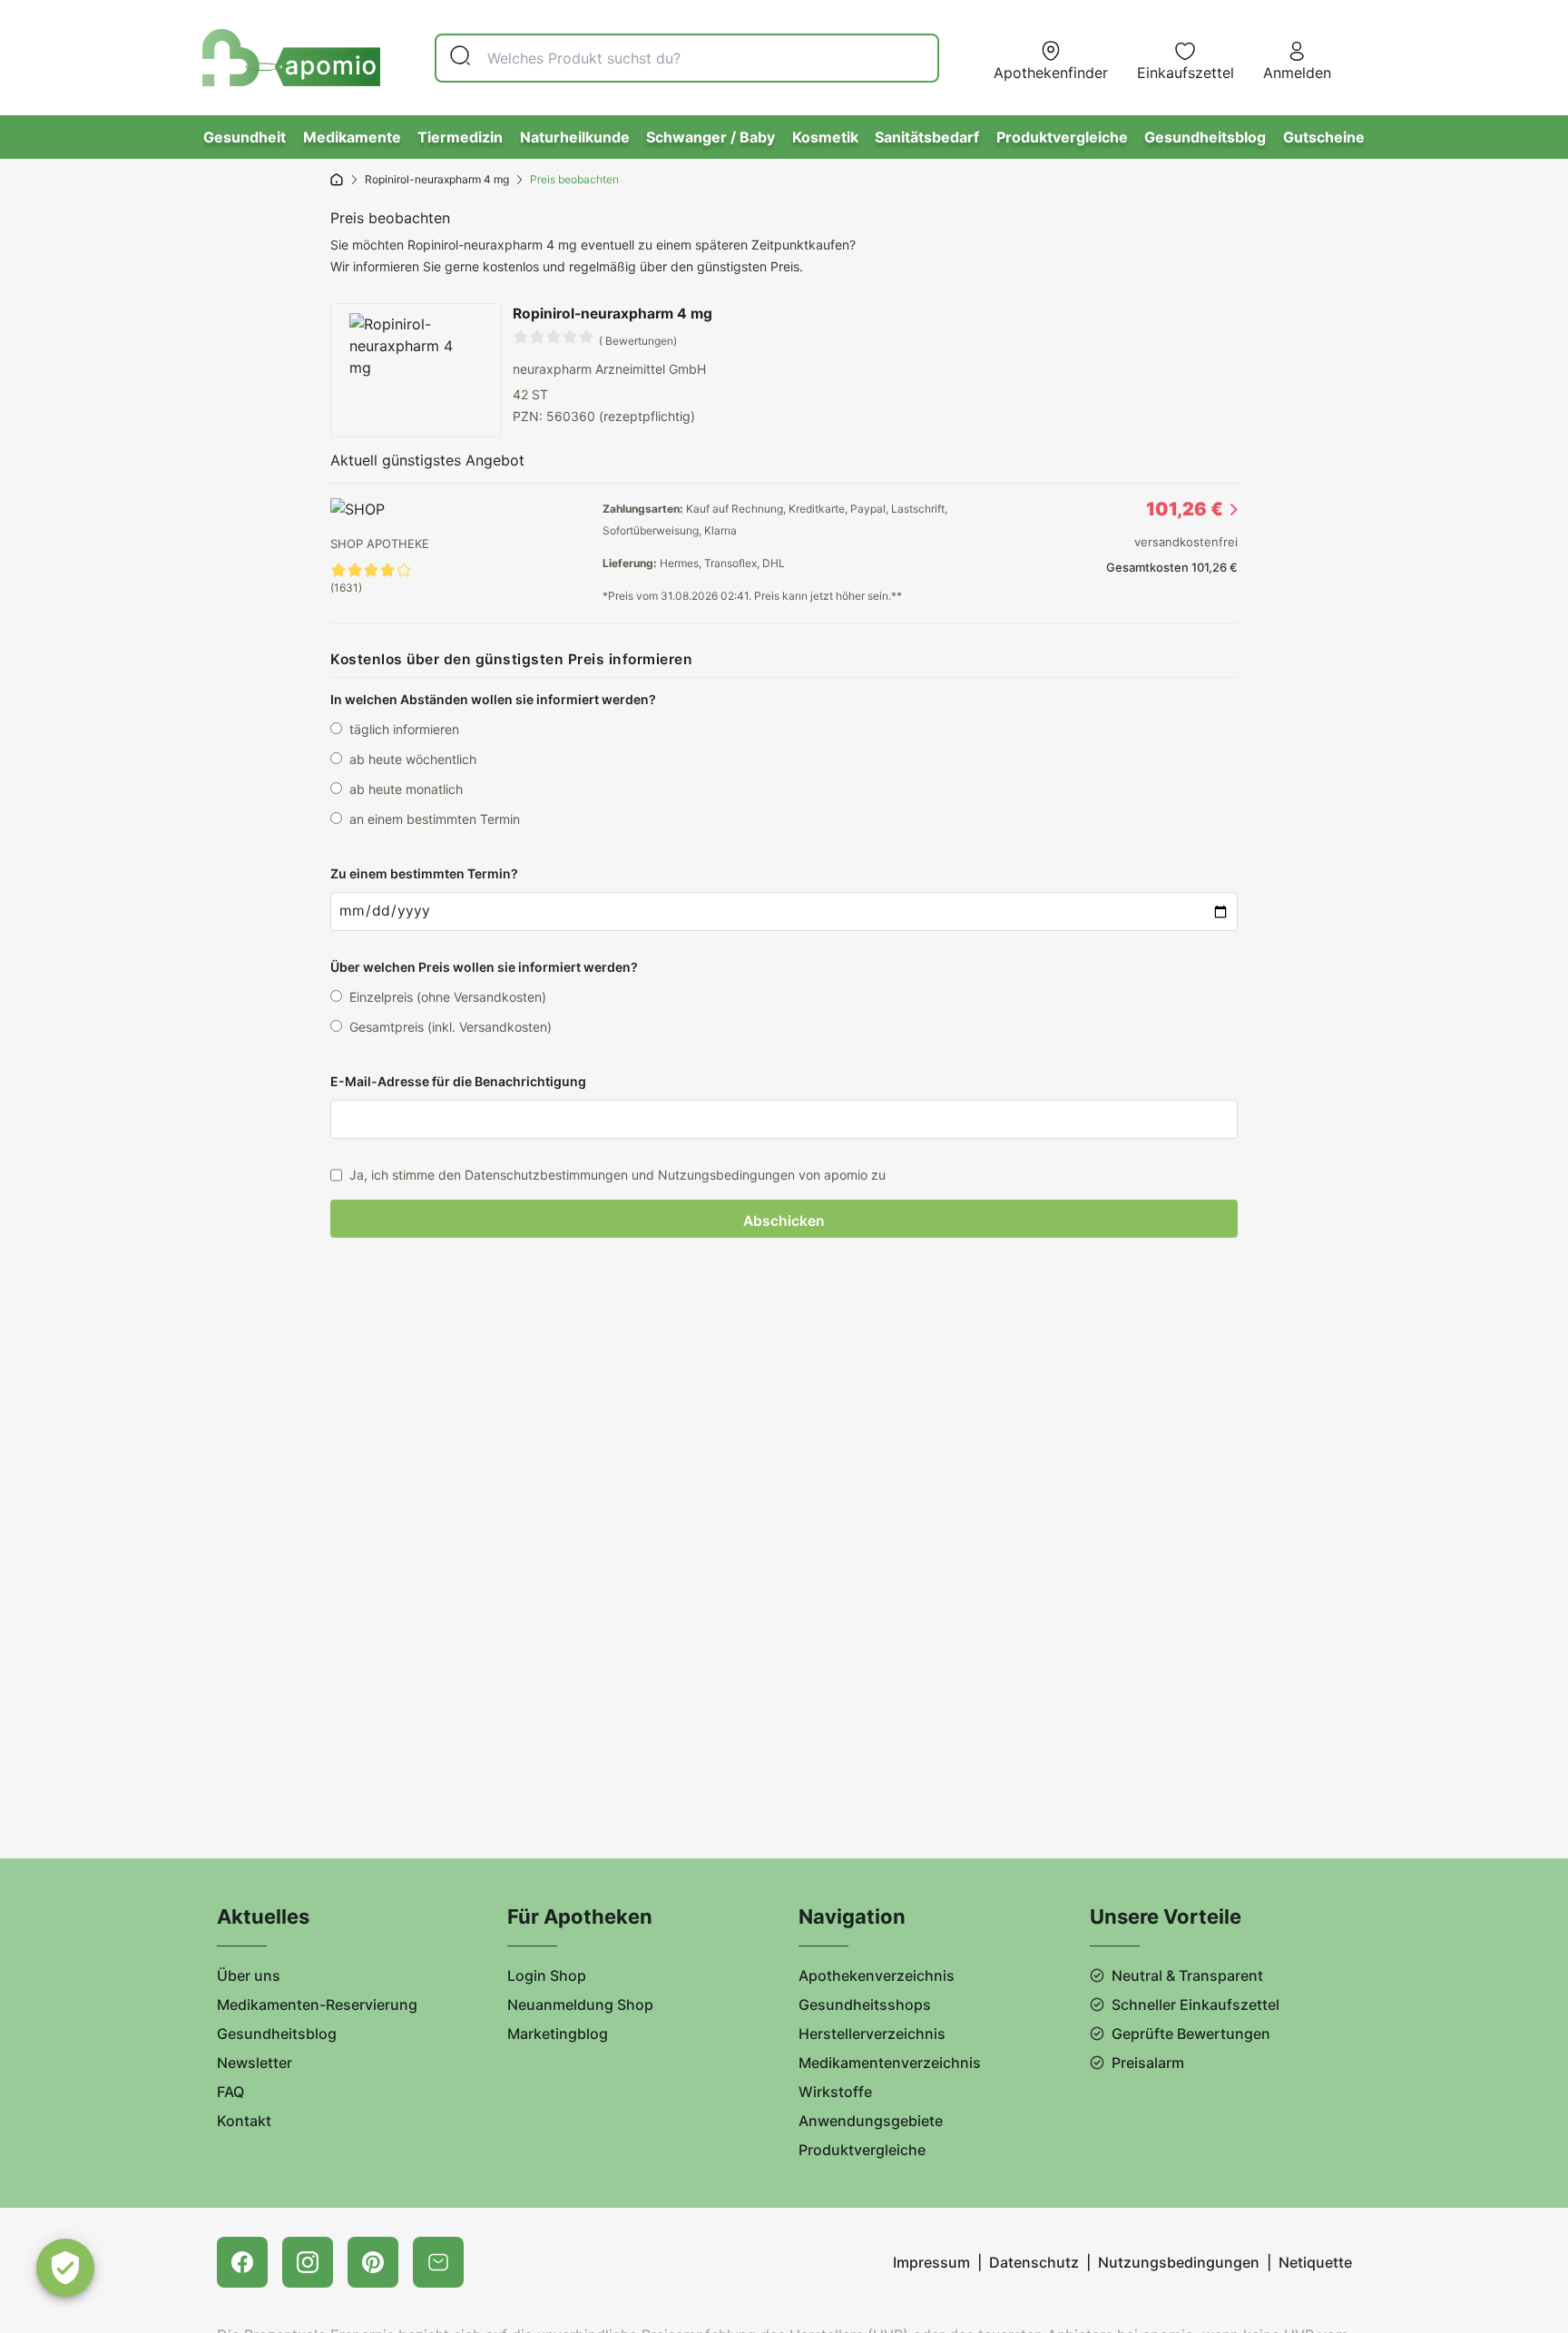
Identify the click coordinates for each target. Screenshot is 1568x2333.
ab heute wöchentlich (413, 759)
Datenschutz (1034, 2262)
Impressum (931, 2262)
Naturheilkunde (575, 137)
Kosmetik (825, 137)
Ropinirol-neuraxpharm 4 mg (437, 179)
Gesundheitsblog (1205, 137)
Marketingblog (558, 2034)
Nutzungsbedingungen (1179, 2262)
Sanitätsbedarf (927, 137)
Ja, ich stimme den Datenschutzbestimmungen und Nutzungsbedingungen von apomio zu (617, 1175)
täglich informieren (404, 729)
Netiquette (1315, 2262)
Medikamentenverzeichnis (890, 2063)
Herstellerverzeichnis (872, 2034)
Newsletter (255, 2063)
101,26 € (1185, 509)
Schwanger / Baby (710, 137)
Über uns (249, 1975)
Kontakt (244, 2121)
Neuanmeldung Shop (580, 2005)
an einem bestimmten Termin (435, 819)
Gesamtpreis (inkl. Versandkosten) (451, 1027)
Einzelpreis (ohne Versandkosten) (448, 997)
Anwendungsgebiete (871, 2121)
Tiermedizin (460, 137)
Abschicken (784, 1221)
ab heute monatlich (406, 789)
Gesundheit (245, 137)
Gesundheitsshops (865, 2005)
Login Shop (547, 1975)
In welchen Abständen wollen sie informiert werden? (493, 699)
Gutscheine (1324, 137)
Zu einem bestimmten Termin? (424, 873)
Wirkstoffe (835, 2092)
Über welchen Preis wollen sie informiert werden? (484, 967)
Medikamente (352, 137)
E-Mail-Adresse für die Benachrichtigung (458, 1081)
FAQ (230, 2092)
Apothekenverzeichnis (877, 1975)
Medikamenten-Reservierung (317, 2005)
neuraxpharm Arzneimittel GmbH (609, 369)
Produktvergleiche (1062, 137)
